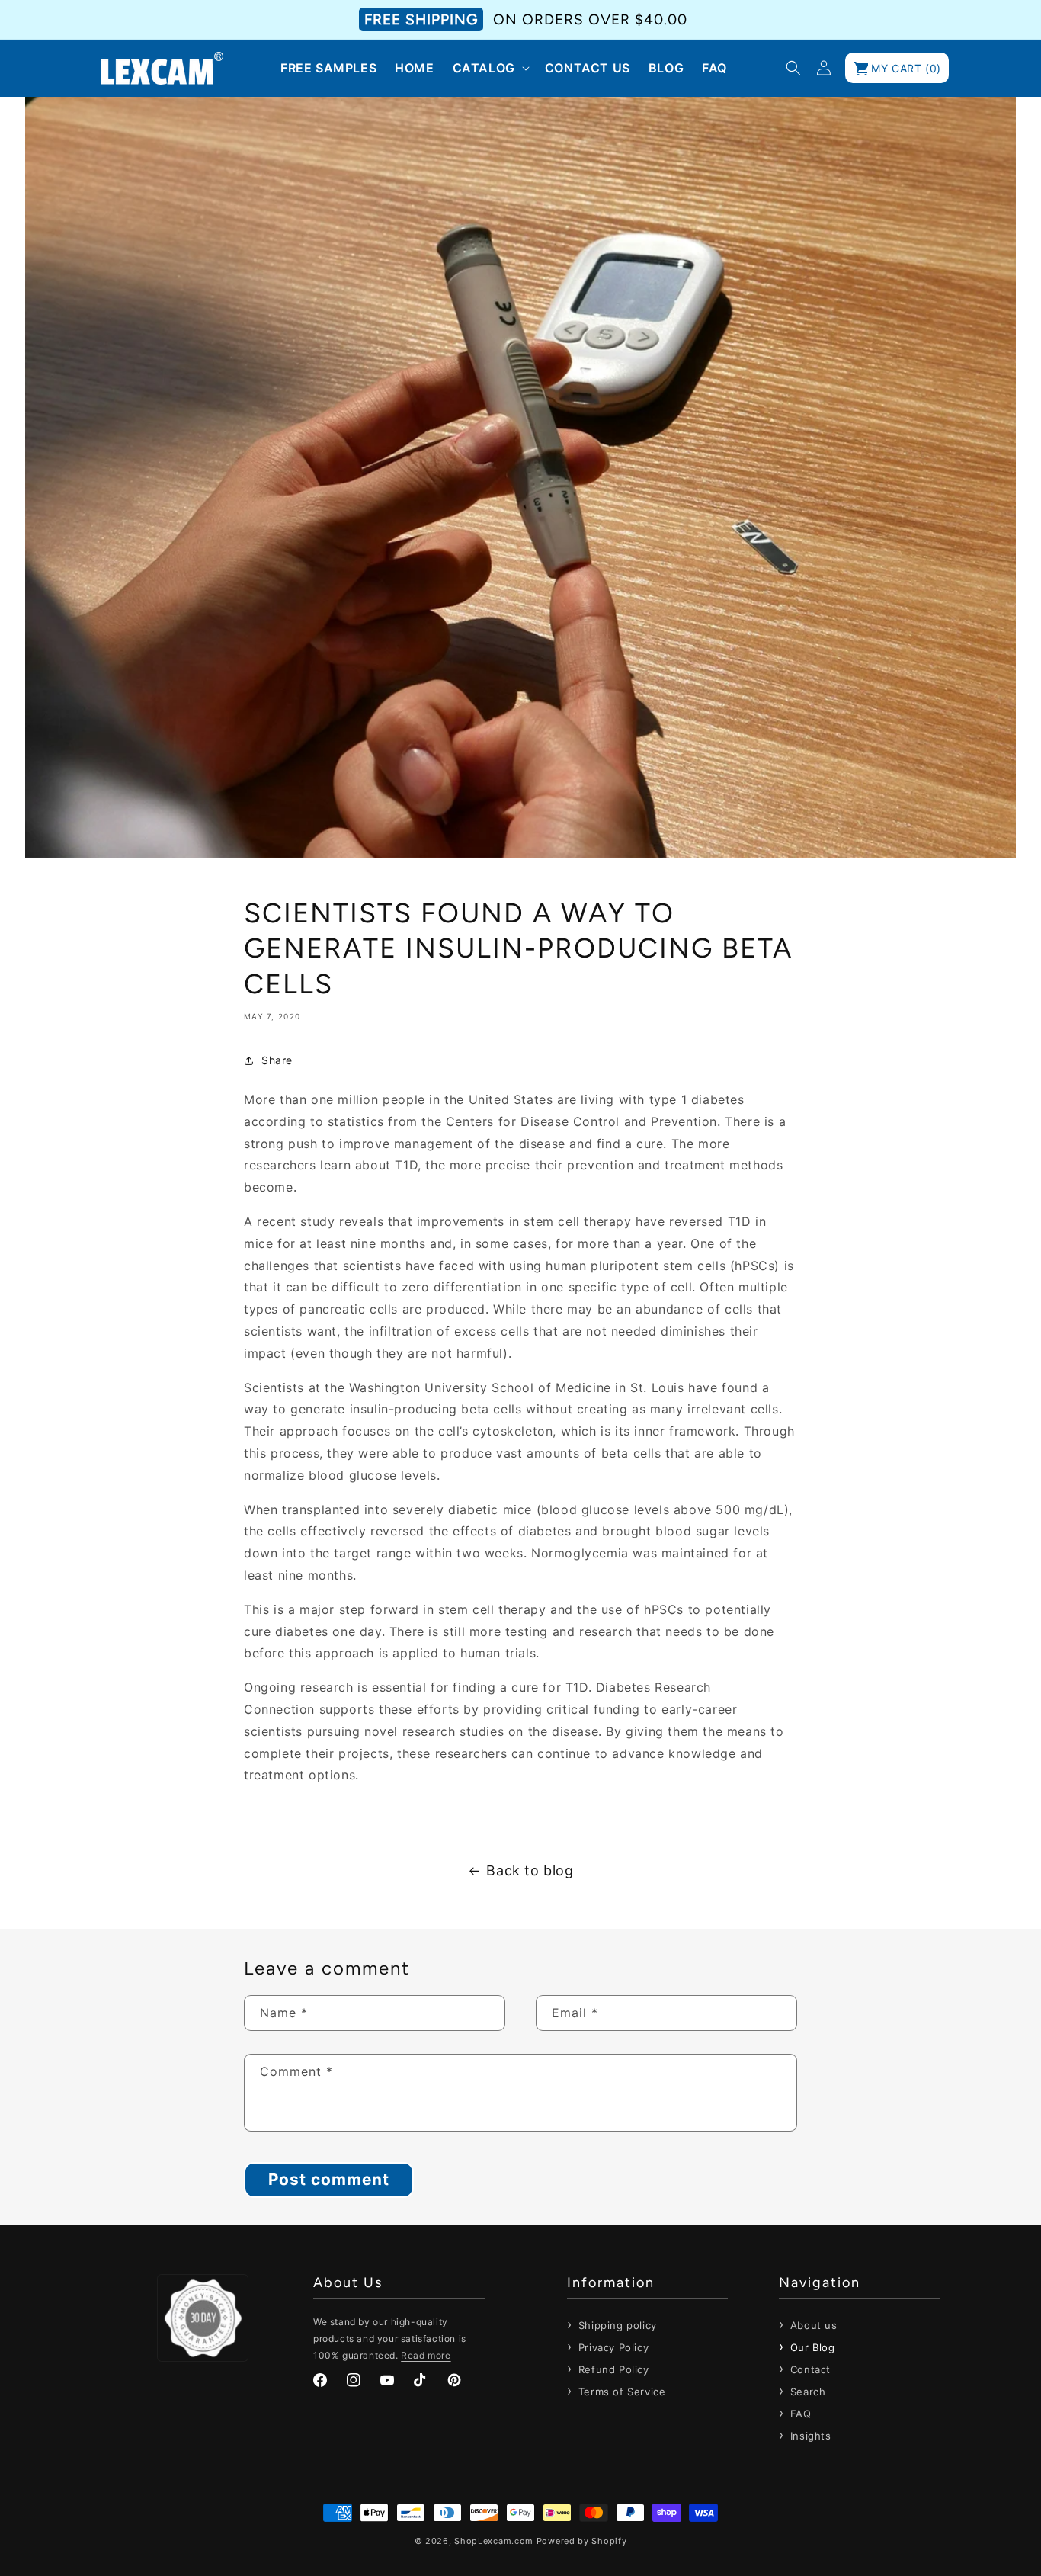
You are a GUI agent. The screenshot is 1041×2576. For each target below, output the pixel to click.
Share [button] (277, 1060)
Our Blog (810, 2347)
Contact (809, 2369)
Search (806, 2392)
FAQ (799, 2414)
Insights (809, 2436)
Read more (426, 2355)
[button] (490, 68)
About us (812, 2325)
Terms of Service (620, 2392)
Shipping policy (616, 2325)
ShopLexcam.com (494, 2541)
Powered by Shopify (582, 2541)
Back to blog (530, 1870)
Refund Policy (612, 2369)
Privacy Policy (612, 2347)
